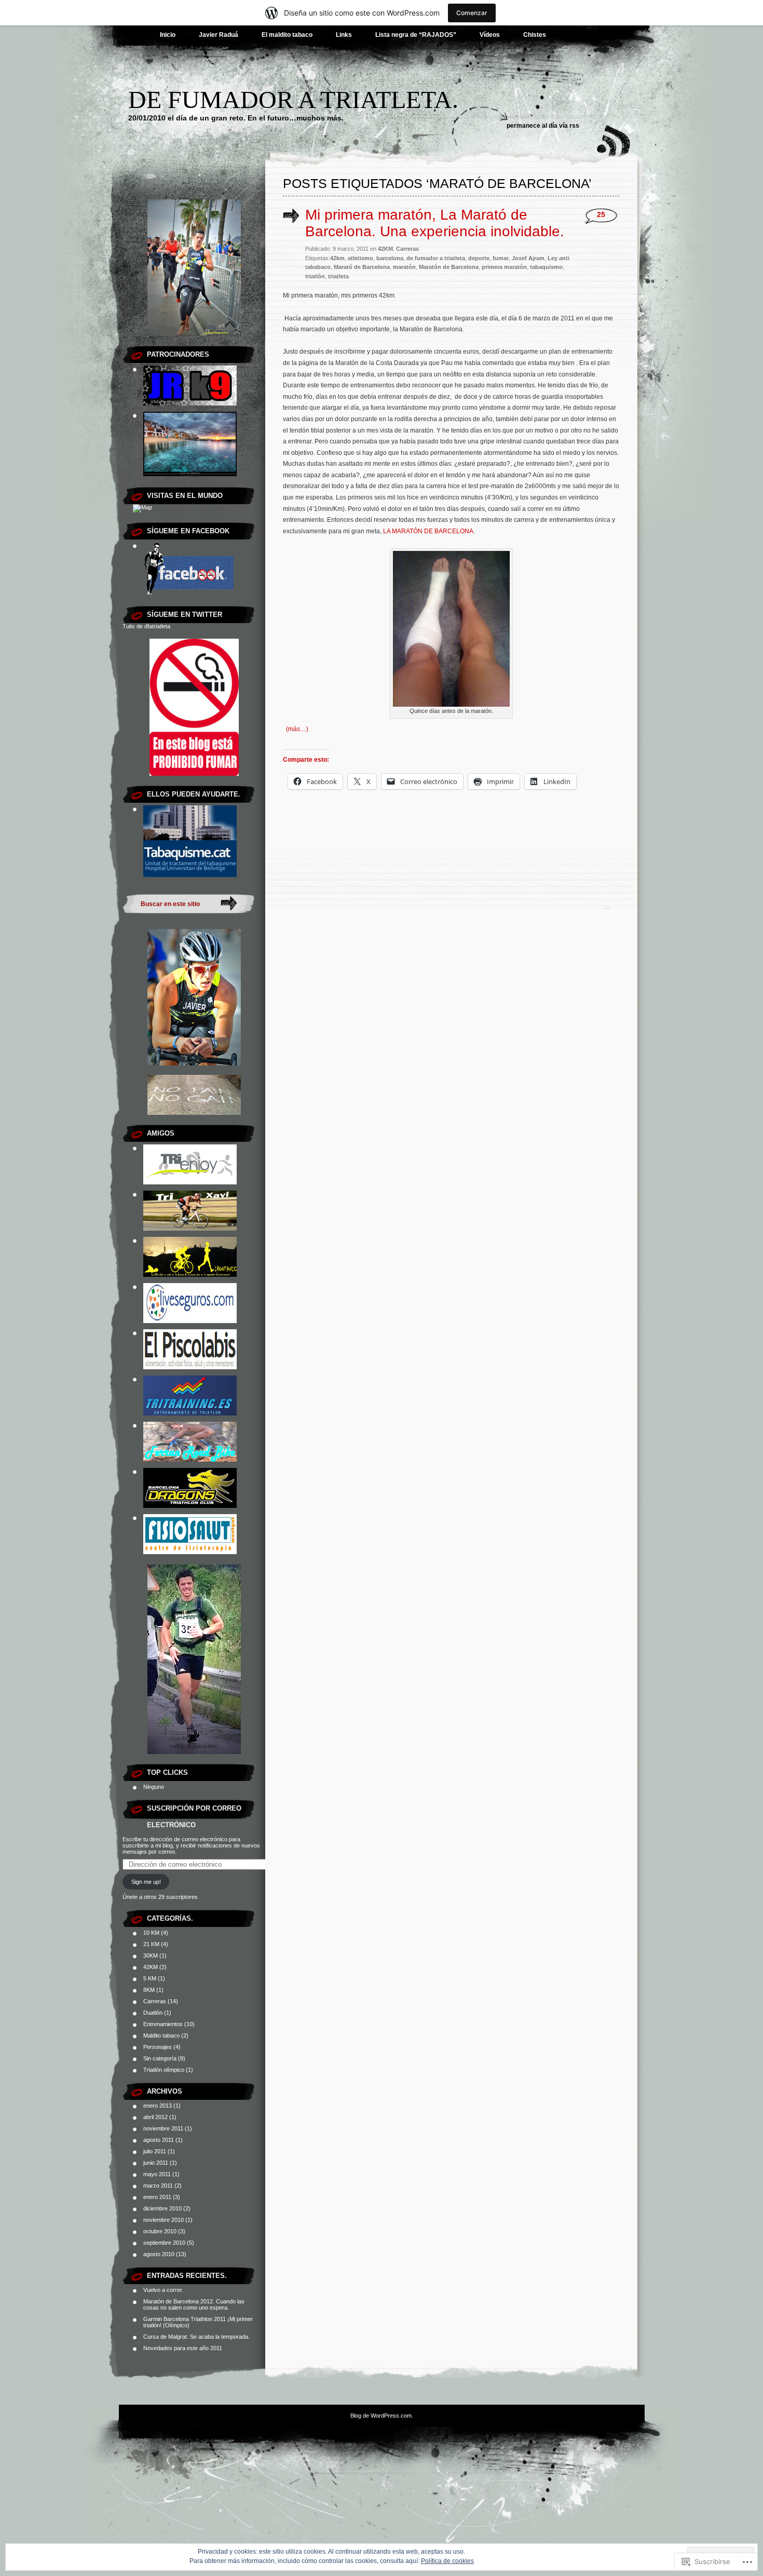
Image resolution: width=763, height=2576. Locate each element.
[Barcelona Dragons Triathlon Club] (190, 1506)
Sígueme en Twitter (185, 615)
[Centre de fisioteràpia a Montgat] (190, 1552)
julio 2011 (155, 2151)
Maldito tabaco (161, 2035)
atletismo (360, 258)
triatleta (338, 276)
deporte (479, 258)
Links (344, 35)
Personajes (158, 2047)
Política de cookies (447, 2561)
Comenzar (472, 13)
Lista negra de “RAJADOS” (416, 35)
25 (601, 215)
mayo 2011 (157, 2174)
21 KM (151, 1944)
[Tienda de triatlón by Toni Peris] (190, 1182)
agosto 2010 (159, 2254)
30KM (151, 1955)
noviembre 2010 (163, 2220)
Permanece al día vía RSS (543, 126)
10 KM (151, 1933)
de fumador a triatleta (436, 258)
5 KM (150, 1978)
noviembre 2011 (163, 2128)
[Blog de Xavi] (190, 1229)
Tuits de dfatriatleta (146, 626)
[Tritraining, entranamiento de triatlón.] (190, 1413)
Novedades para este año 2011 (183, 2348)
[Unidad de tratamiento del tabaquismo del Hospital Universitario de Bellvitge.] (190, 875)
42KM (151, 1967)
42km (337, 258)
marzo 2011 (158, 2186)
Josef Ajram (528, 258)
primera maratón (504, 267)
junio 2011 (156, 2163)
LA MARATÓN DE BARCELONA (428, 531)
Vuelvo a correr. (163, 2290)
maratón (404, 267)
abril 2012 (155, 2117)
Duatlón (153, 2013)
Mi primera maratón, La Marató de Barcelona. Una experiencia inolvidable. (435, 223)
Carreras (155, 2001)
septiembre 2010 (164, 2243)
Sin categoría (160, 2058)
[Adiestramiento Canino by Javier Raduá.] (190, 403)
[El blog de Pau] (190, 1275)
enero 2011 (157, 2197)
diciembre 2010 (162, 2208)
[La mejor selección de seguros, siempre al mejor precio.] (190, 1321)
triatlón (315, 276)
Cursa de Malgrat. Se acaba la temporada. (196, 2337)
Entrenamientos (163, 2024)
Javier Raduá (219, 35)
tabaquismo (546, 267)
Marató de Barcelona (362, 267)
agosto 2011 (159, 2140)
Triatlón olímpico (164, 2070)
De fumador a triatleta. (293, 99)
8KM (149, 1990)
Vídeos (490, 35)
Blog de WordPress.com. (382, 2416)
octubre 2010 (160, 2231)
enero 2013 (158, 2106)
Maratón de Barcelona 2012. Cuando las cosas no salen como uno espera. (194, 2304)
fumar (501, 258)
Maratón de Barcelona (449, 267)
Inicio (168, 35)
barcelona (390, 258)
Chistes (535, 35)
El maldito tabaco (287, 35)
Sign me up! (146, 1882)
